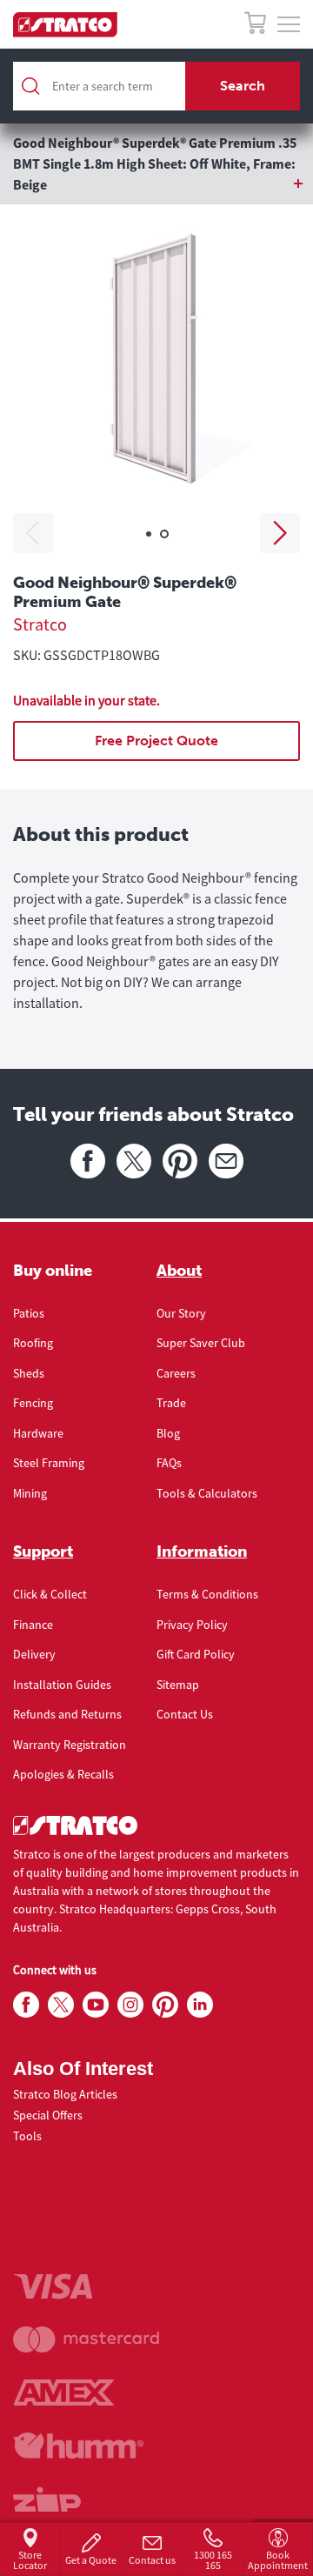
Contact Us (185, 1714)
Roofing (33, 1343)
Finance (33, 1625)
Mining (30, 1493)
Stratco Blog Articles (65, 2094)
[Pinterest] (180, 1161)
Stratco (40, 624)
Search (243, 86)
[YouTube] (96, 2005)
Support (43, 1552)
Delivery (34, 1654)
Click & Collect (50, 1594)
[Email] (226, 1161)
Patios (29, 1313)
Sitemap (178, 1685)
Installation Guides (62, 1685)
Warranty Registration (70, 1745)
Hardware (38, 1433)
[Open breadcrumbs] (156, 184)
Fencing (33, 1403)
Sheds (29, 1373)
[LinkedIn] (200, 2005)
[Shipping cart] (255, 26)
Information (202, 1552)
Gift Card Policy (196, 1654)
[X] (134, 1161)
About (179, 1271)
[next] (280, 533)
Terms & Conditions (207, 1594)
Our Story (181, 1313)
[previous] (33, 533)
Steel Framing (49, 1463)
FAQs (169, 1463)
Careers (176, 1373)
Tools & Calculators (207, 1493)
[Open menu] (289, 25)
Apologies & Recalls (63, 1774)
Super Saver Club (201, 1343)
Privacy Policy (192, 1625)
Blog (168, 1433)
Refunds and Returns (67, 1714)
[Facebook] (88, 1161)
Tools (27, 2136)
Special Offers (48, 2115)
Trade (171, 1403)
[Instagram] (130, 2005)
